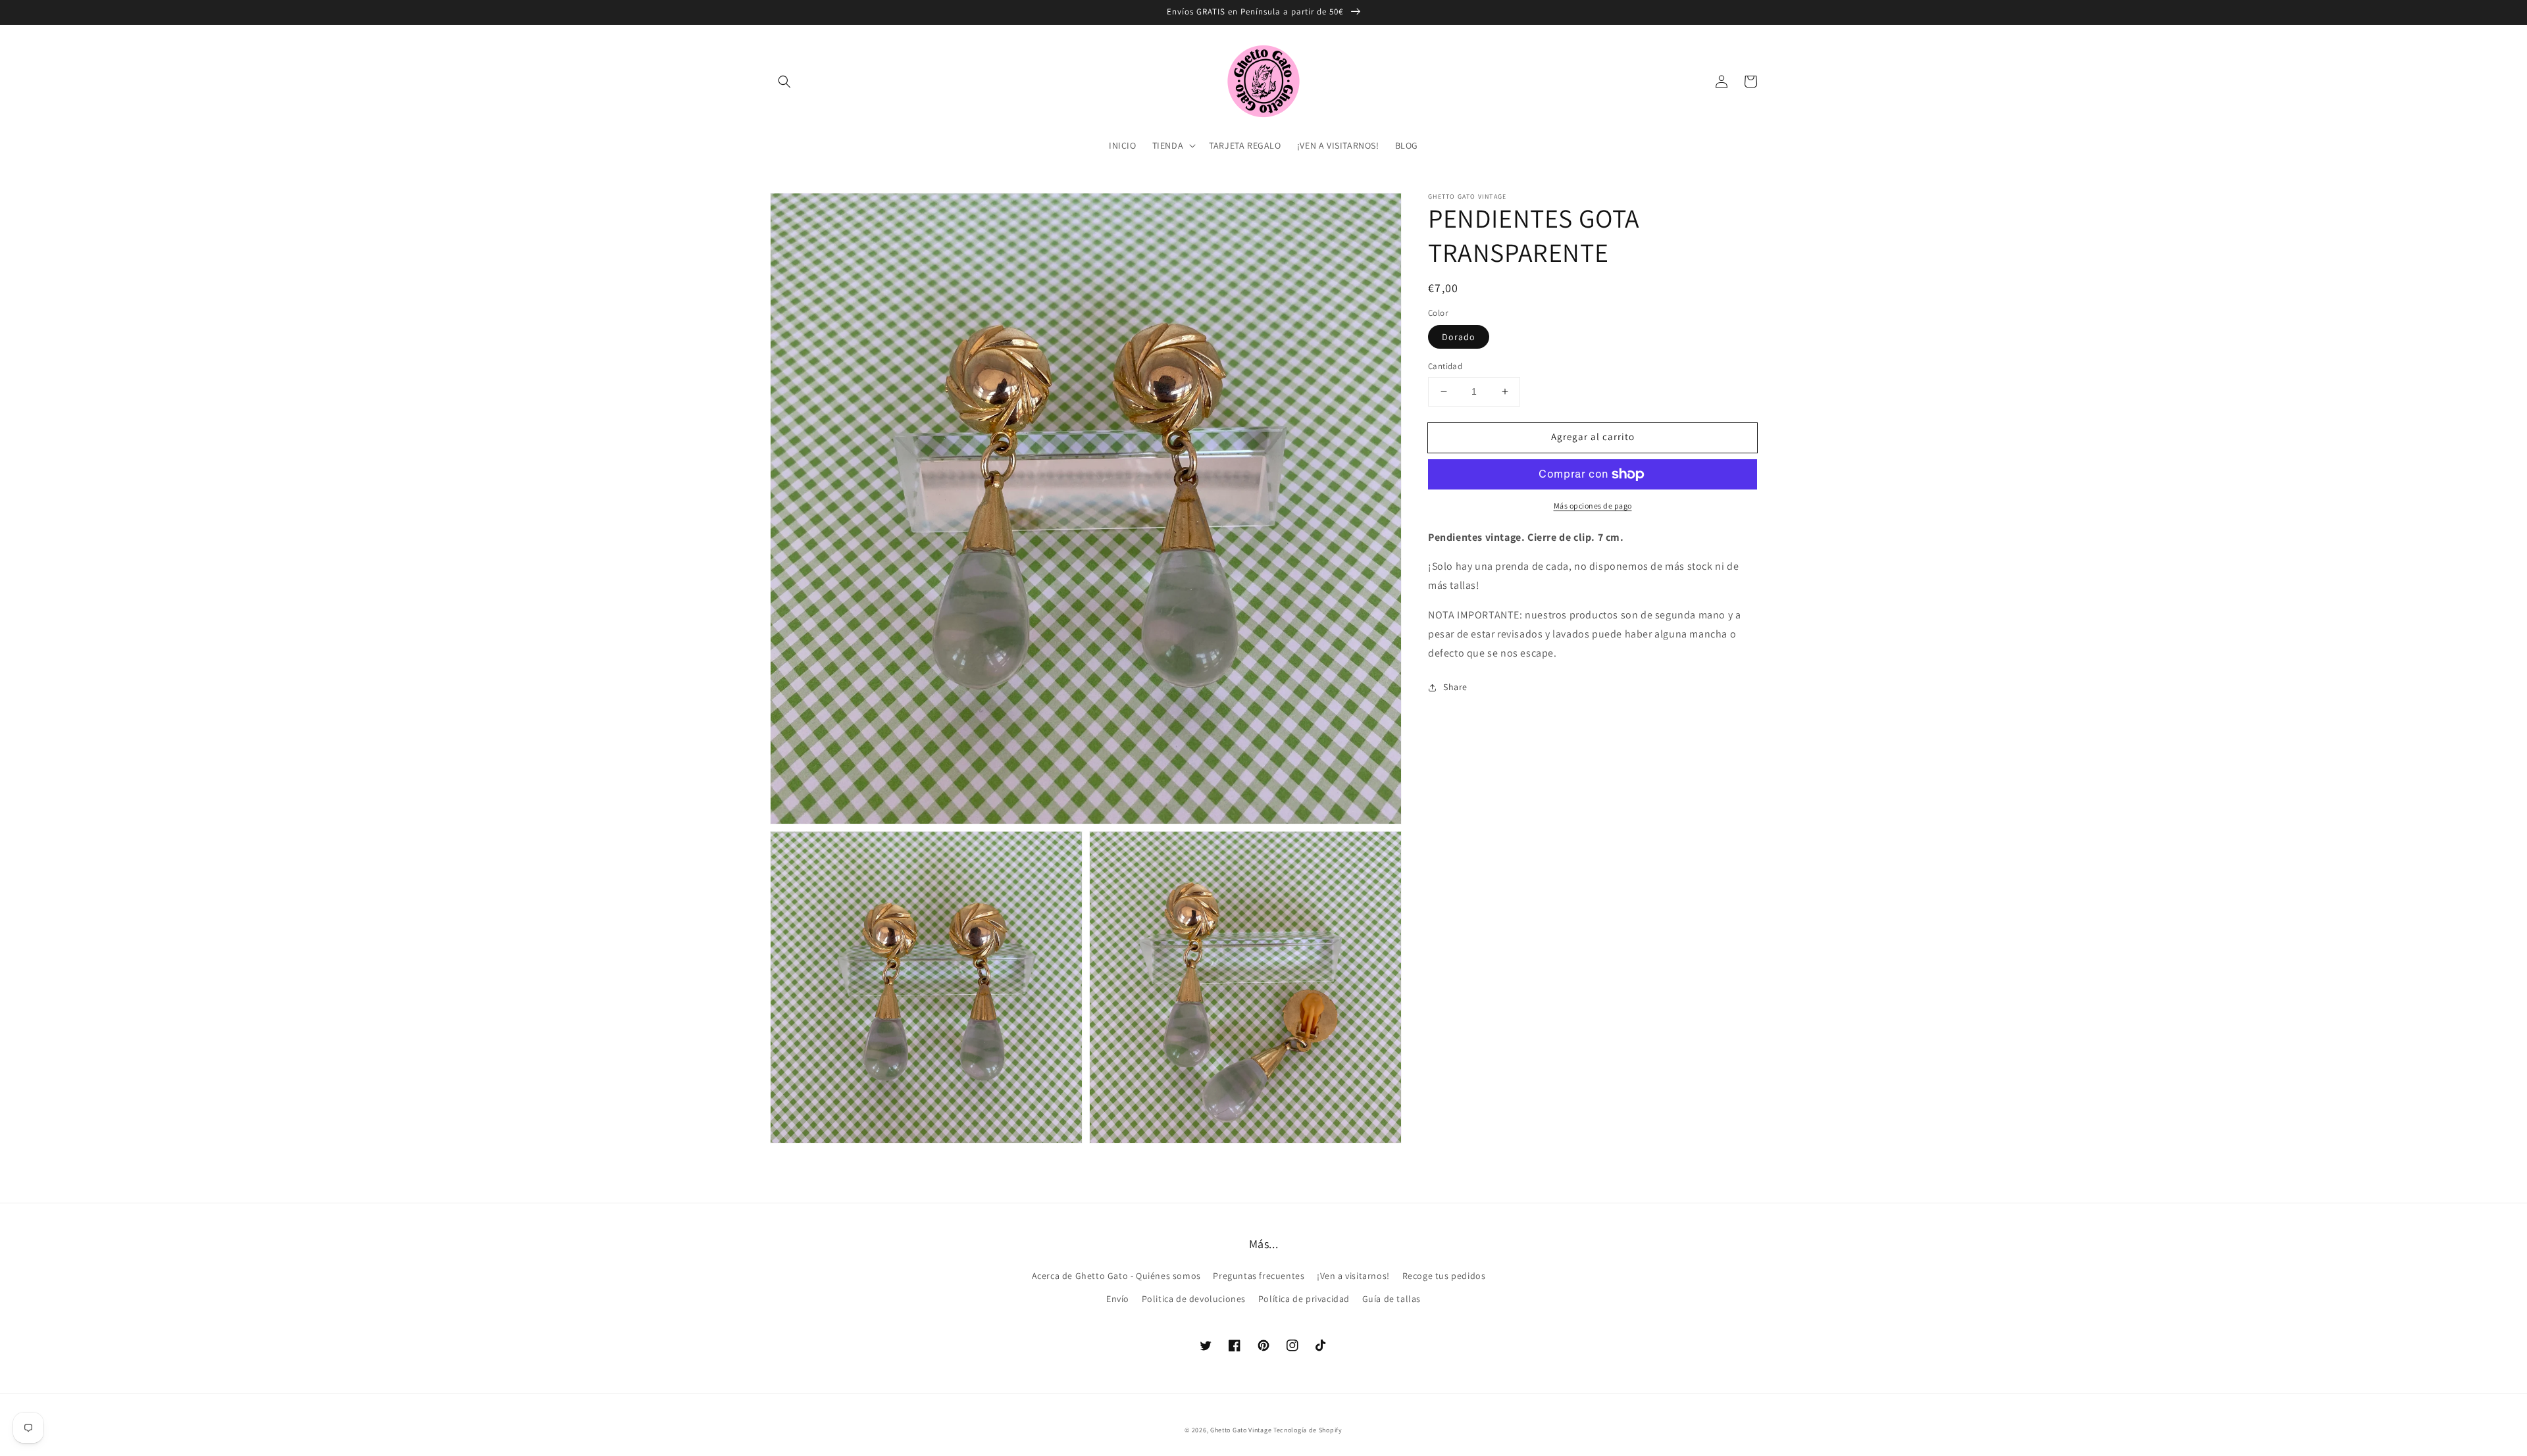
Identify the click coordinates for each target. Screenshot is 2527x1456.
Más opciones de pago (1593, 506)
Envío (1118, 1299)
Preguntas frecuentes (1259, 1276)
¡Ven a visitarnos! (1353, 1276)
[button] (784, 82)
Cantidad (1445, 366)
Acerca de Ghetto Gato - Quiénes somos (1116, 1276)
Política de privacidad (1304, 1299)
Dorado (1459, 337)
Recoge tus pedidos (1444, 1276)
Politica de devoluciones (1194, 1299)
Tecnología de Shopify (1308, 1430)
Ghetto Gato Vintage (1241, 1430)
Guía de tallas (1391, 1299)
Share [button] (1455, 687)
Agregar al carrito (1593, 437)
